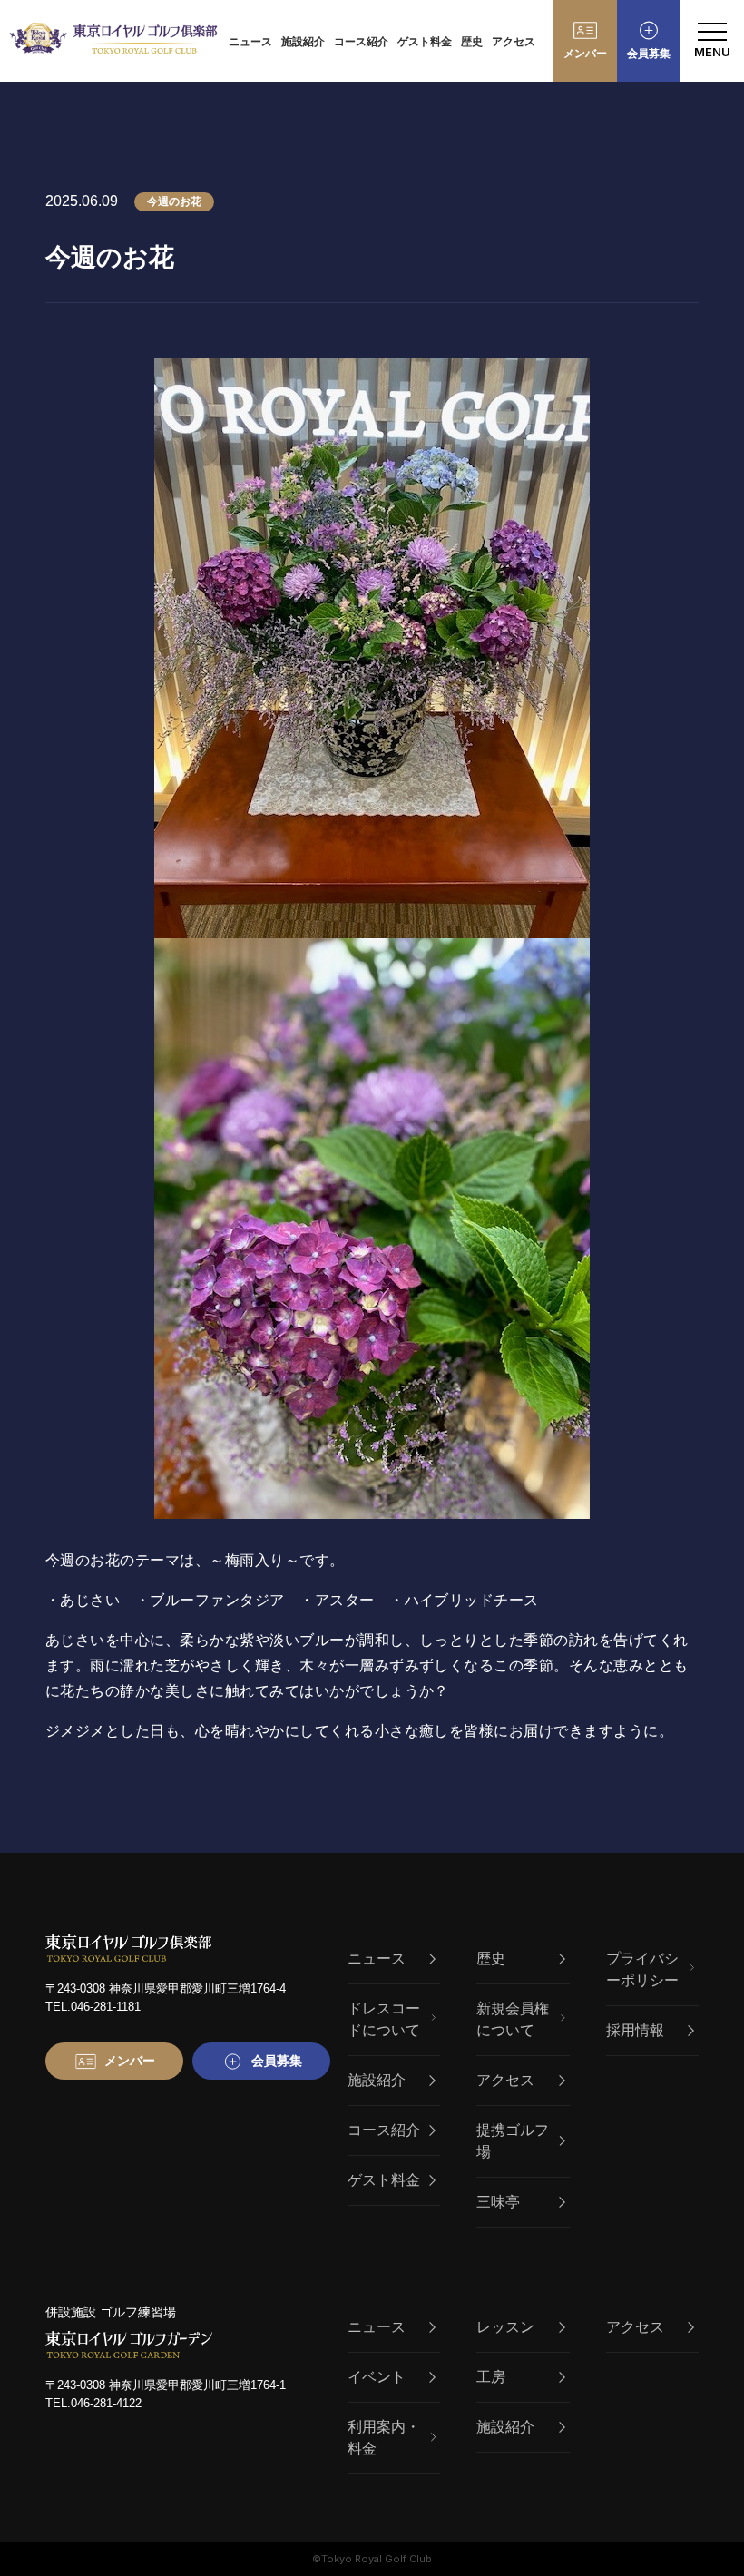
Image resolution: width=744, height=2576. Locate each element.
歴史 (472, 42)
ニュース (250, 42)
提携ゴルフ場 (513, 2141)
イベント (377, 2377)
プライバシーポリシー (642, 1969)
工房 (491, 2377)
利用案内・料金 (384, 2438)
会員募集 (649, 54)
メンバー (585, 54)
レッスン (505, 2327)
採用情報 (635, 2030)
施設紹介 (303, 42)
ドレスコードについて (384, 2019)
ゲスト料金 (425, 42)
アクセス (514, 42)
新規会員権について (513, 2019)
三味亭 (498, 2202)
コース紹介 (361, 42)
